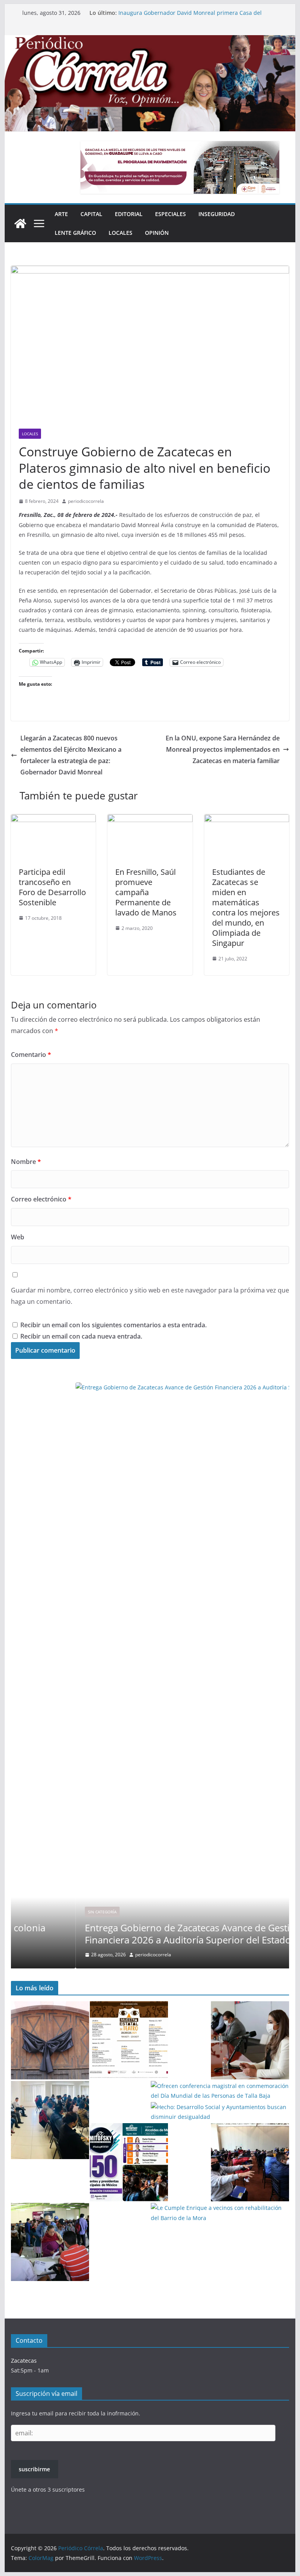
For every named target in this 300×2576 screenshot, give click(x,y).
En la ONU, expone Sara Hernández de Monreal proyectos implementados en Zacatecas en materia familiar (223, 749)
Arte (61, 214)
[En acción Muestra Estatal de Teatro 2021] (129, 2040)
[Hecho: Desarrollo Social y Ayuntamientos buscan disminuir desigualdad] (220, 2112)
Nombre (26, 1162)
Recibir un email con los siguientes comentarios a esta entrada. (113, 1325)
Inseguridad (217, 214)
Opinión (157, 233)
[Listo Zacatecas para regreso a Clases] (250, 2040)
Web (18, 1237)
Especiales (171, 214)
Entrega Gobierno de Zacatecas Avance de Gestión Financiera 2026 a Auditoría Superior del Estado (184, 9)
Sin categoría (38, 1912)
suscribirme (34, 2469)
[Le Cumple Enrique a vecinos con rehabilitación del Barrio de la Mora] (220, 2213)
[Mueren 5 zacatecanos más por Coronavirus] (50, 2040)
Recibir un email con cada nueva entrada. (81, 1336)
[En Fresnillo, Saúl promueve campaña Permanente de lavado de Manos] (150, 820)
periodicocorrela (86, 501)
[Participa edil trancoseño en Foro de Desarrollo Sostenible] (54, 820)
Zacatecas (24, 2361)
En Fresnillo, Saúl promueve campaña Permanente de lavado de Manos (146, 892)
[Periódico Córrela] (20, 223)
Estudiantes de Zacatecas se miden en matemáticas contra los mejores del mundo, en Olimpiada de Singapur (246, 907)
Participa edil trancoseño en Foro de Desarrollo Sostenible (52, 887)
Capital (91, 214)
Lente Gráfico (75, 233)
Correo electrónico (41, 1199)
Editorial (129, 214)
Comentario (31, 1055)
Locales (121, 233)
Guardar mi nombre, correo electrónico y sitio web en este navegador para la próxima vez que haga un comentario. (150, 1296)
